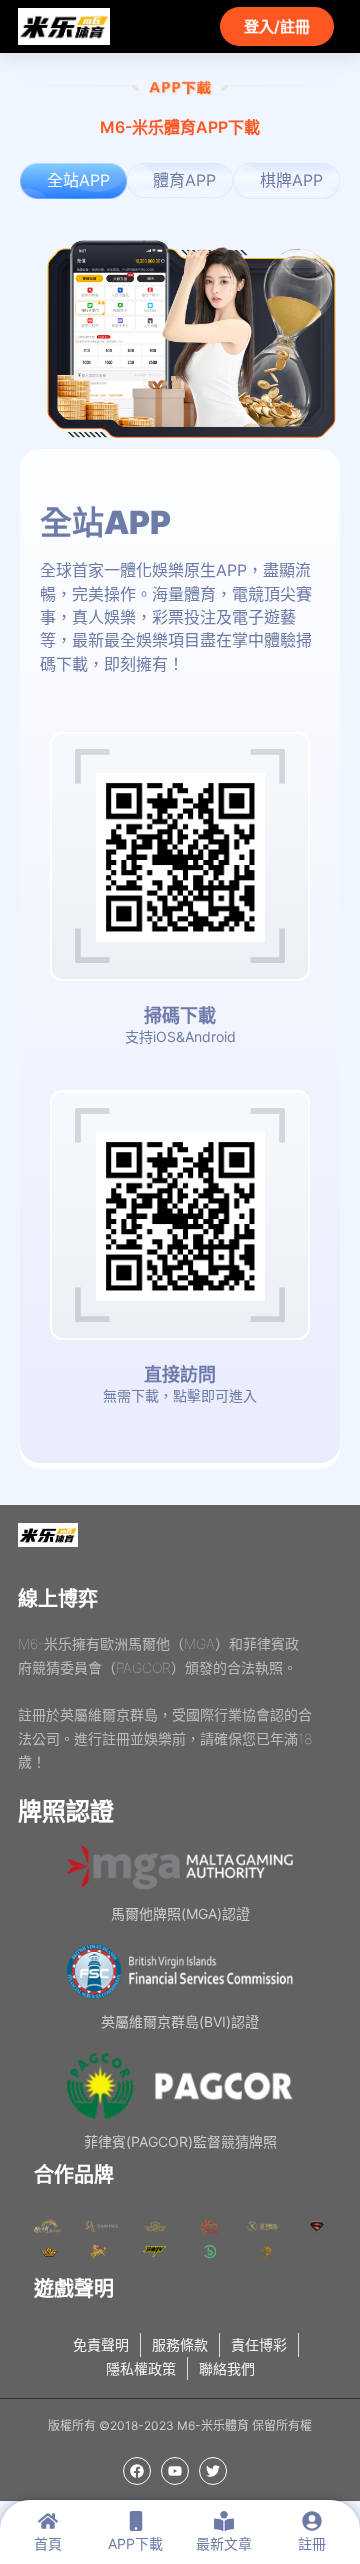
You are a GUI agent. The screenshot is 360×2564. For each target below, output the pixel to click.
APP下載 (135, 2543)
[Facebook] (137, 2471)
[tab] (73, 180)
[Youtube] (175, 2471)
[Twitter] (213, 2471)
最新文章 (224, 2543)
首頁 (48, 2543)
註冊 (312, 2543)
